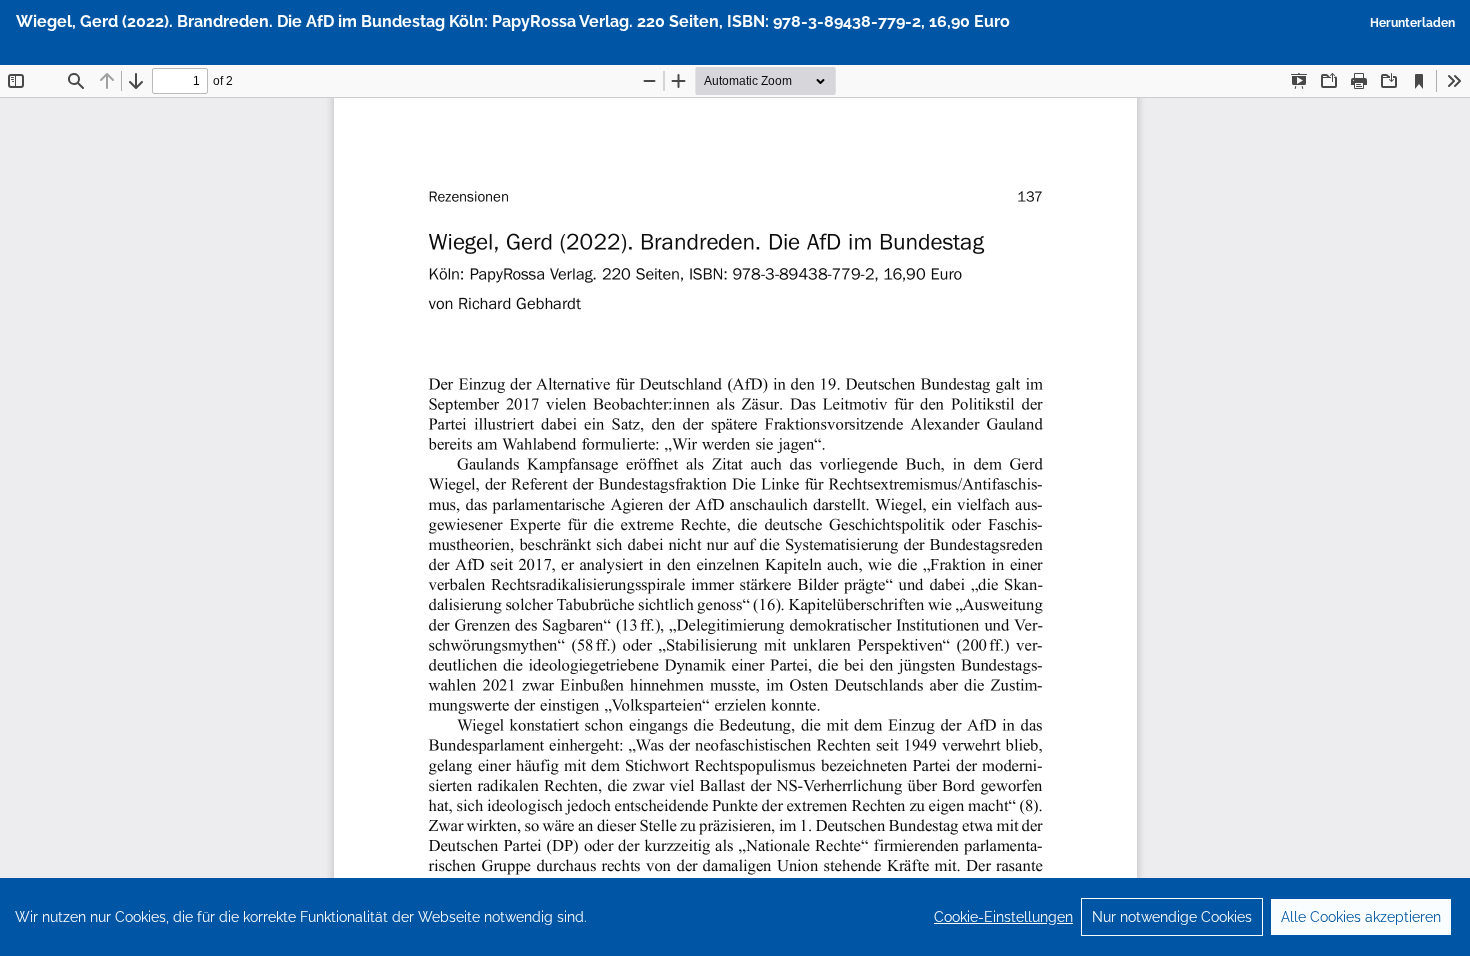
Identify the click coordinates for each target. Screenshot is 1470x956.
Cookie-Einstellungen (1003, 917)
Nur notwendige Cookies (1172, 917)
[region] (735, 917)
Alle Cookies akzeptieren (1361, 917)
